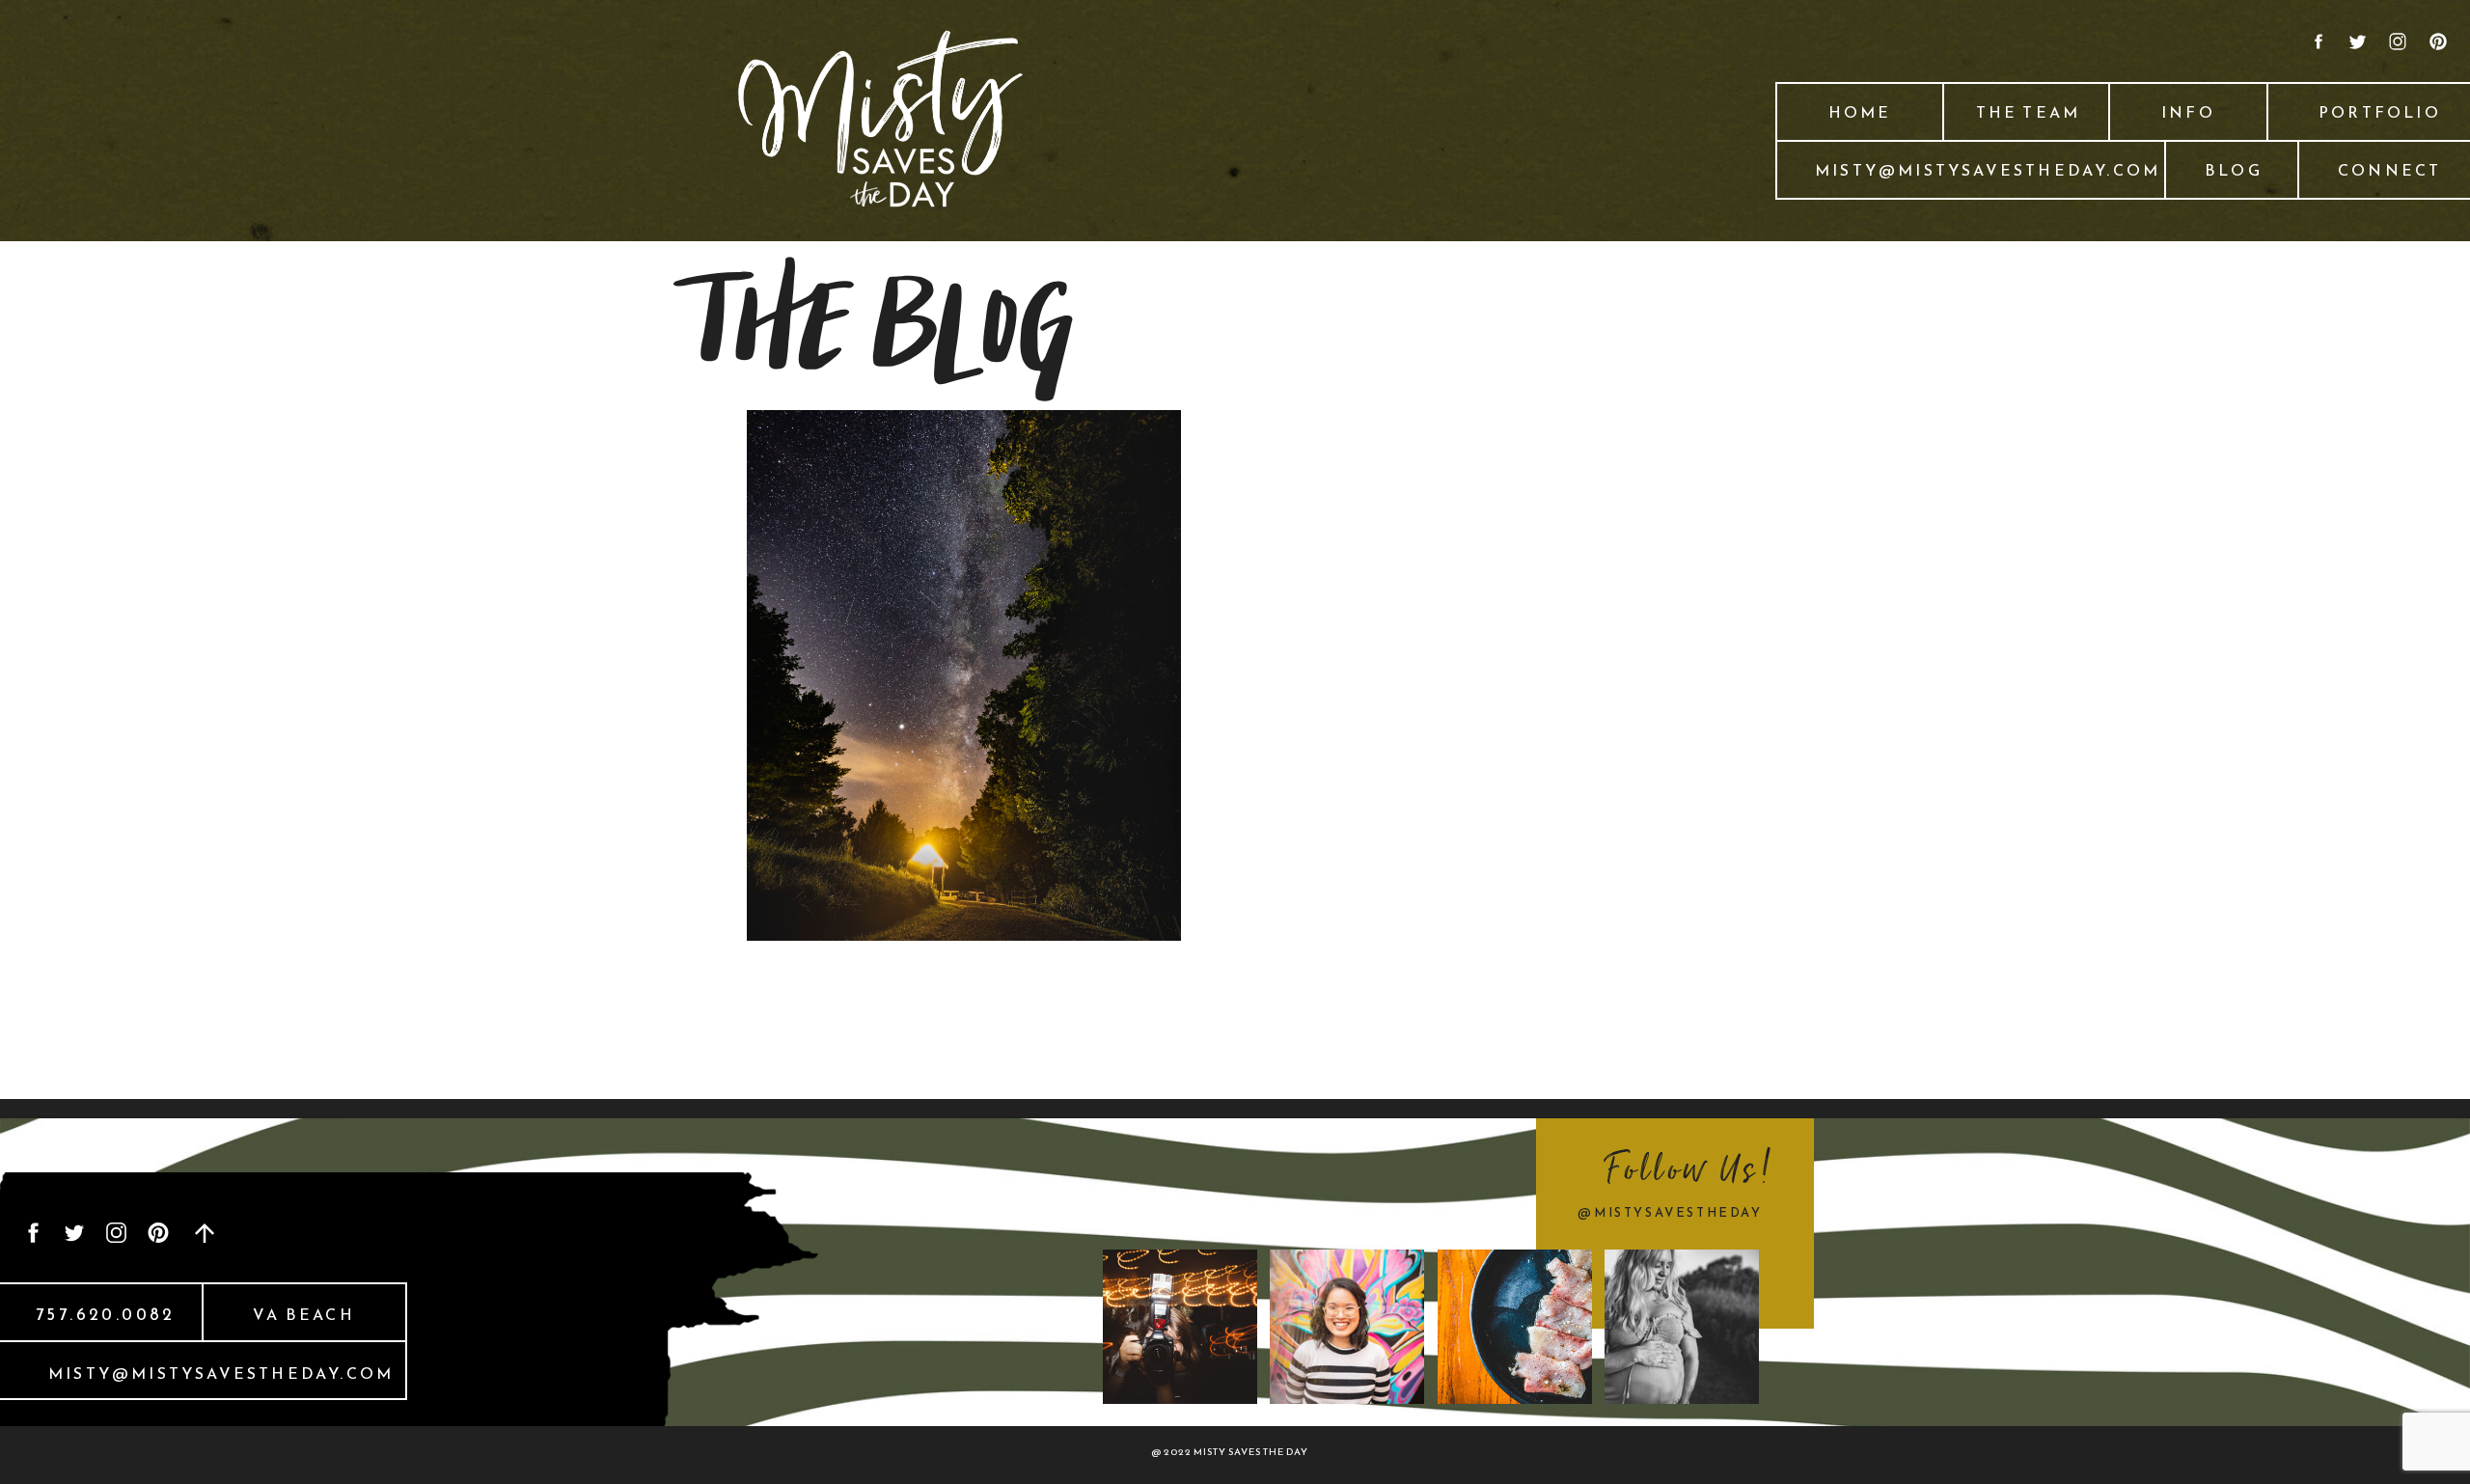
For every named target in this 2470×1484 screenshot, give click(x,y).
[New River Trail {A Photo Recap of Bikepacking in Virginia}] (964, 675)
